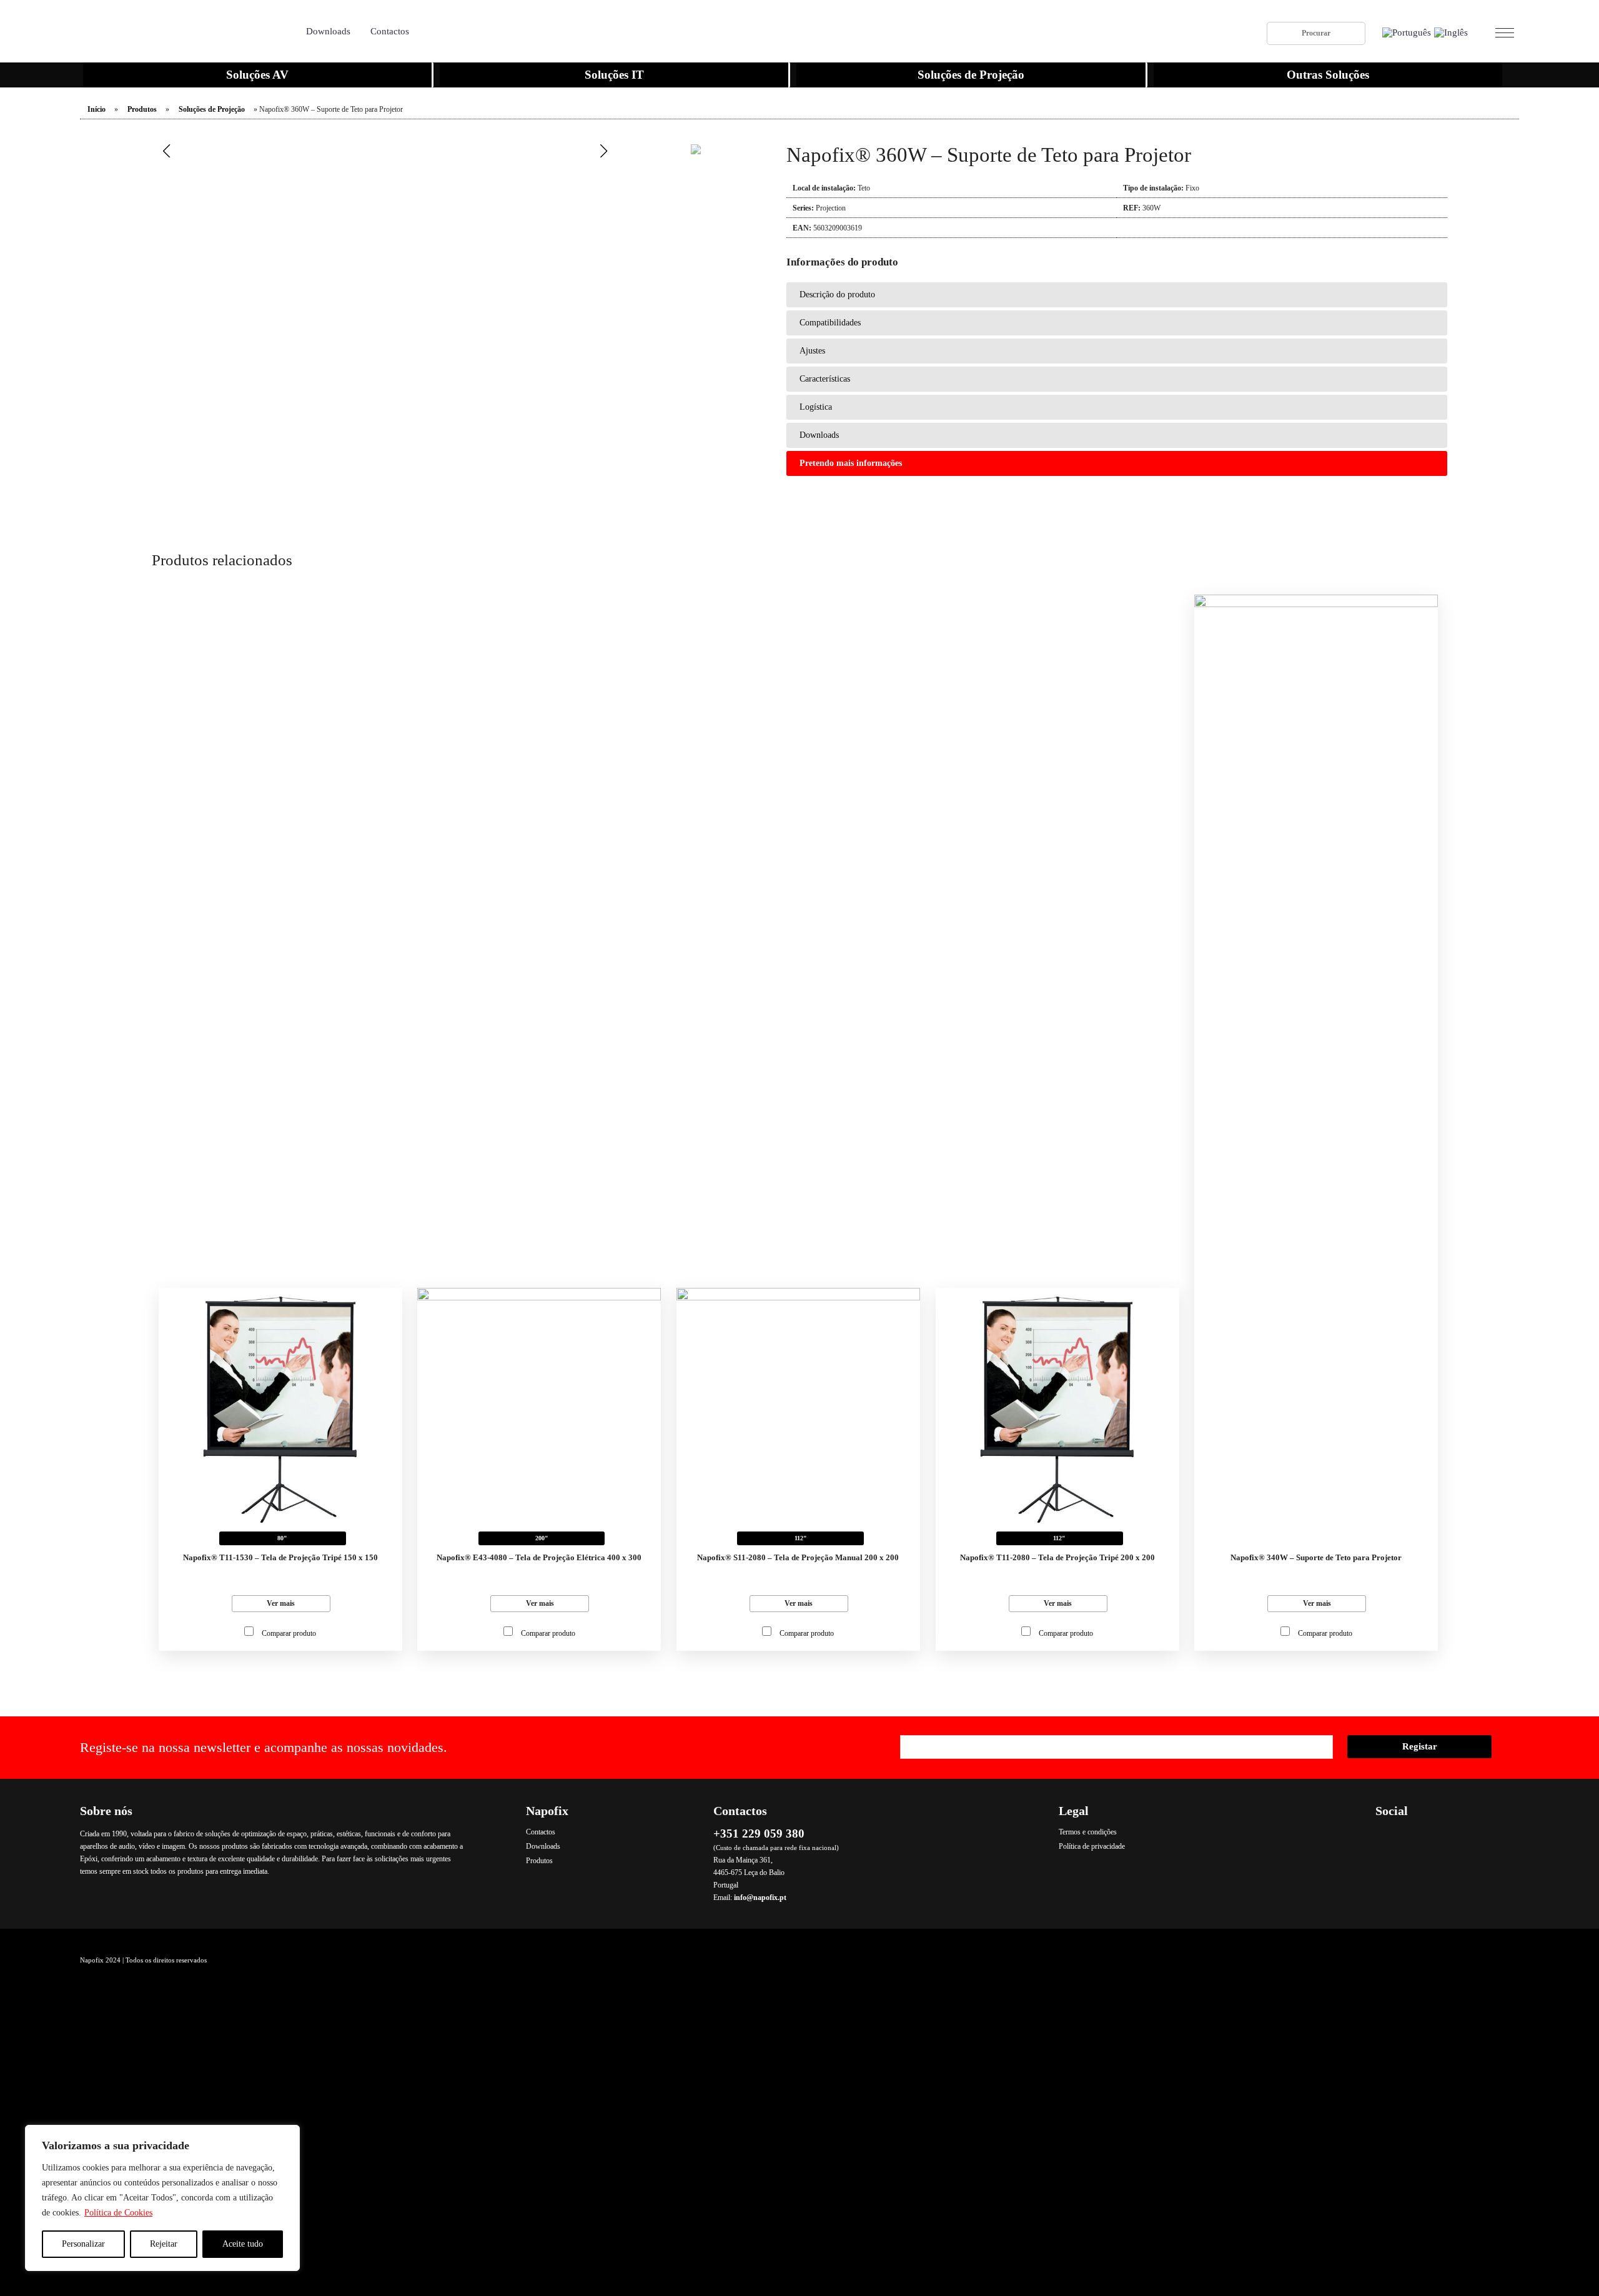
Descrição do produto (837, 294)
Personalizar (83, 2244)
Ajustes (812, 351)
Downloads (328, 31)
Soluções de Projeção (971, 75)
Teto (864, 188)
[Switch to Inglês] (1451, 33)
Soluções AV (257, 75)
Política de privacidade (1092, 1846)
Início (97, 109)
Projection (831, 208)
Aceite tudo (243, 2244)
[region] (162, 2198)
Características (825, 379)
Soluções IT (614, 75)
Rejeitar (164, 2244)
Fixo (1192, 188)
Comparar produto (289, 1633)
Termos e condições (1088, 1832)
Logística (816, 407)
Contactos (390, 31)
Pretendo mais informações (851, 463)
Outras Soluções (1328, 75)
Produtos (142, 109)
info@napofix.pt (760, 1898)
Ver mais (281, 1603)
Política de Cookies (118, 2213)
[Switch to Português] (1407, 33)
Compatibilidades (830, 323)
